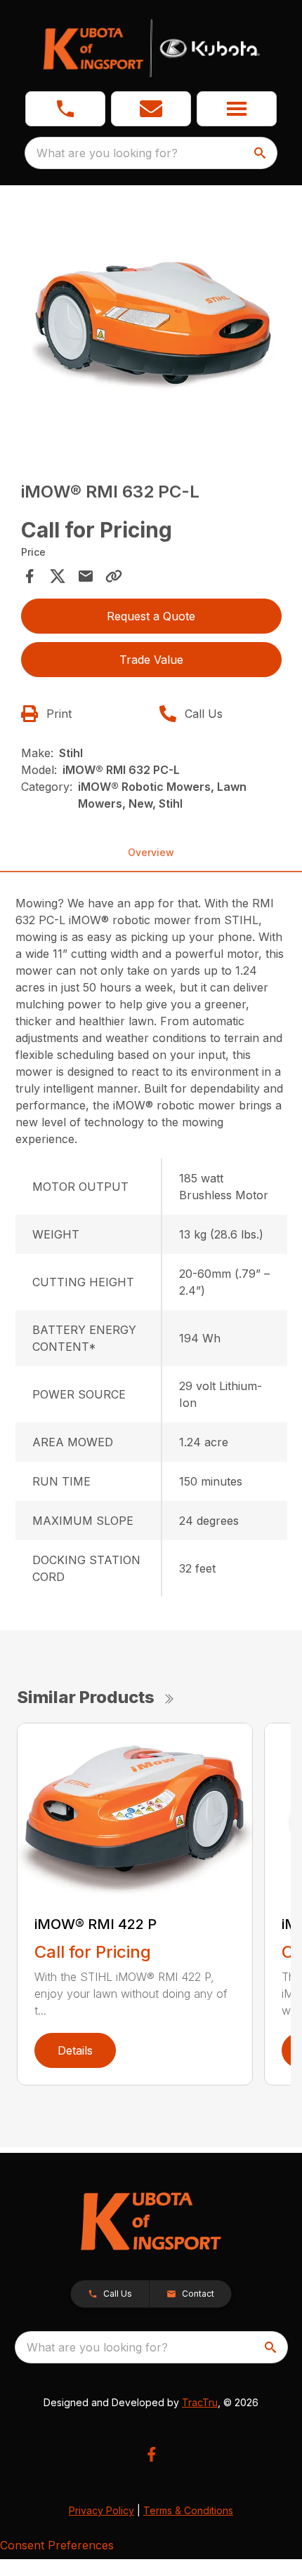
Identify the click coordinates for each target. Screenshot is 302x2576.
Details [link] (75, 2050)
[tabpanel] (151, 323)
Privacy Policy (101, 2510)
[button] (65, 109)
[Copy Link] (114, 576)
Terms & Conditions (188, 2510)
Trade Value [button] (151, 660)
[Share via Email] (86, 576)
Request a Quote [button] (151, 616)
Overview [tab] (151, 852)
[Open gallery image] (151, 321)
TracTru (200, 2402)
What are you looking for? (107, 153)
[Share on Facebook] (29, 576)
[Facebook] (151, 2454)
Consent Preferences (57, 2545)
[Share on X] (58, 576)
